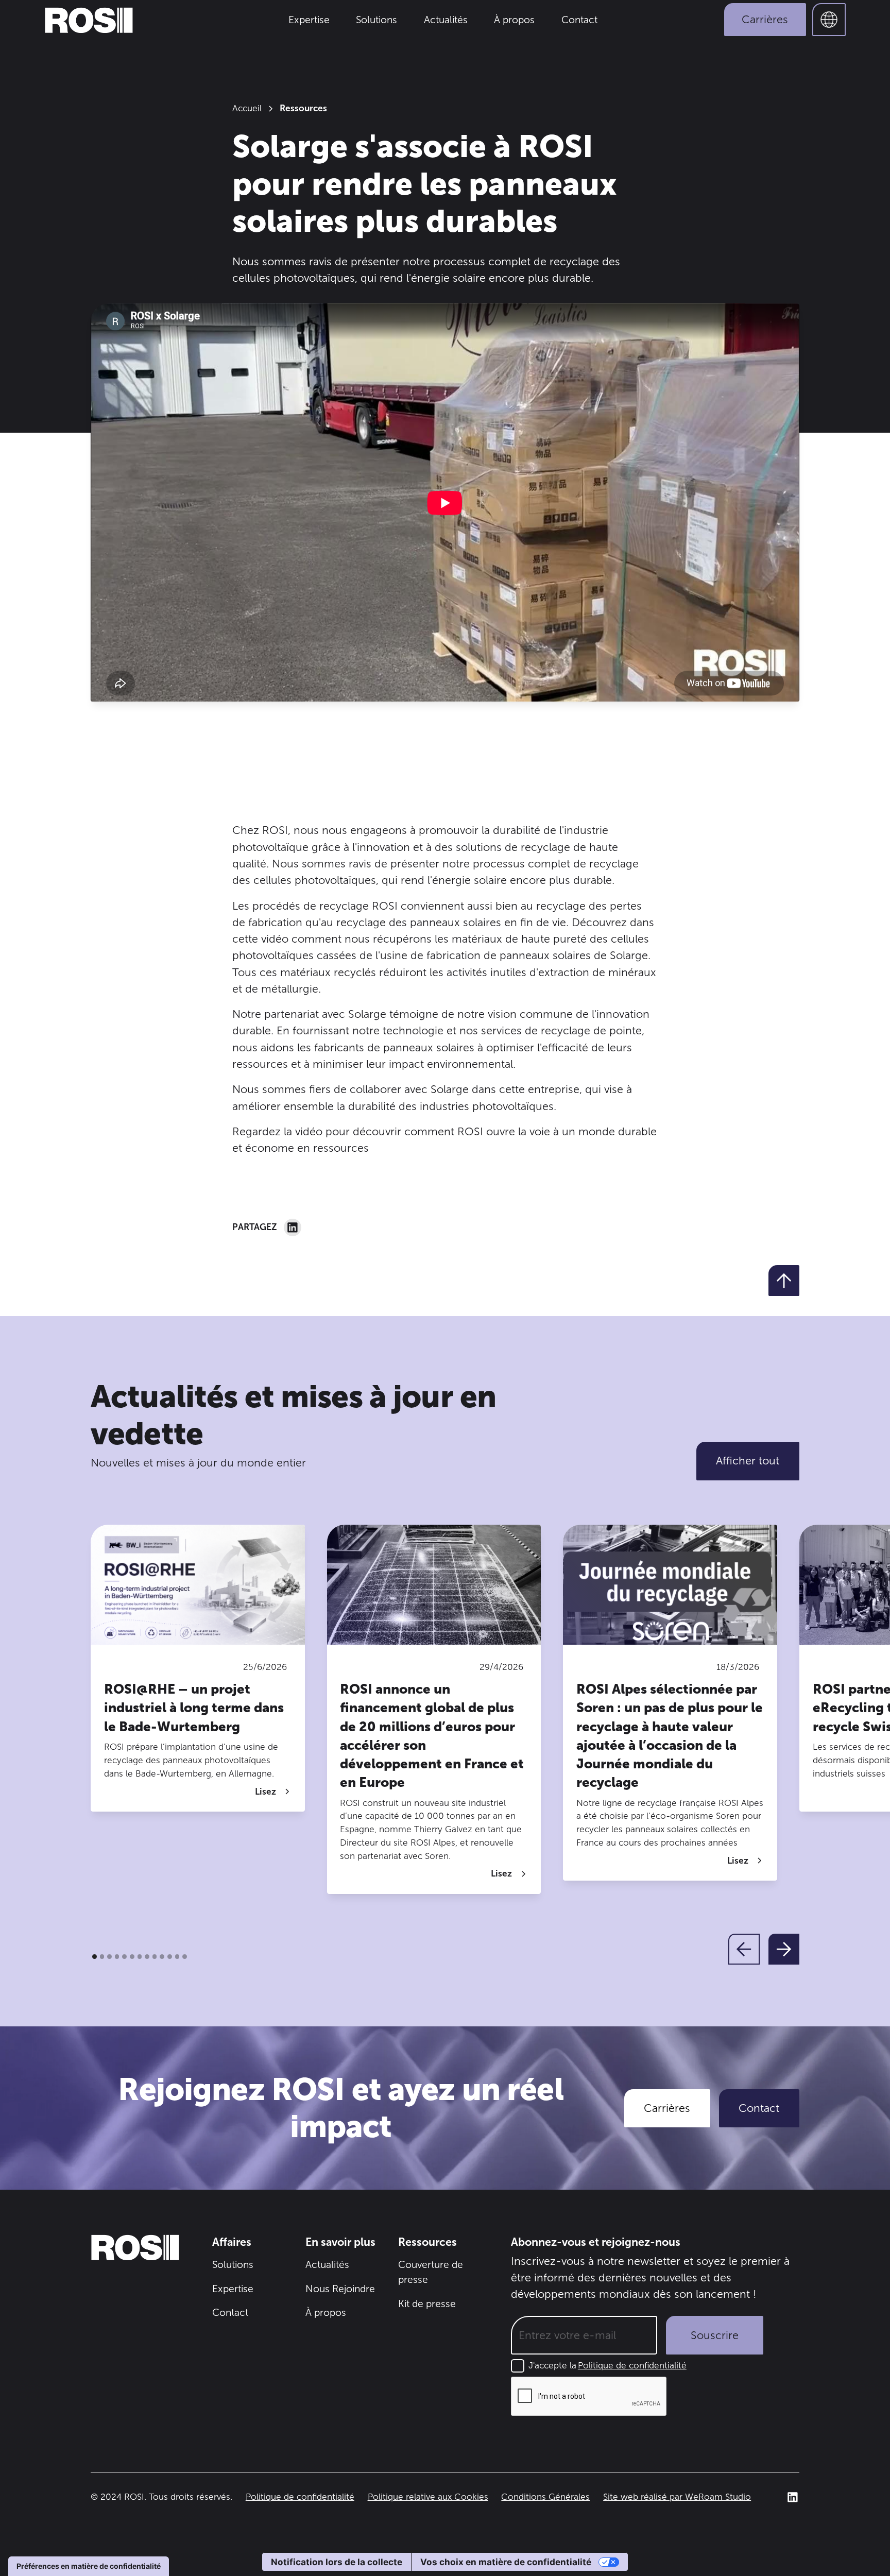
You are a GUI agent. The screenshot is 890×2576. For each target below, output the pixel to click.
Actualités (446, 20)
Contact (579, 20)
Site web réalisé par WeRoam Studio (677, 2497)
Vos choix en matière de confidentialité (506, 2562)
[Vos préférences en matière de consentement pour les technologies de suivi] (89, 2566)
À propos (514, 20)
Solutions (376, 20)
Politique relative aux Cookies (428, 2497)
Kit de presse (427, 2304)
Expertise (309, 20)
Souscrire (715, 2335)
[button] (829, 20)
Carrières (765, 20)
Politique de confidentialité (632, 2365)
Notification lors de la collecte (337, 2562)
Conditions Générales (545, 2497)
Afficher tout (748, 1461)
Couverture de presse (431, 2272)
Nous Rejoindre (340, 2289)
